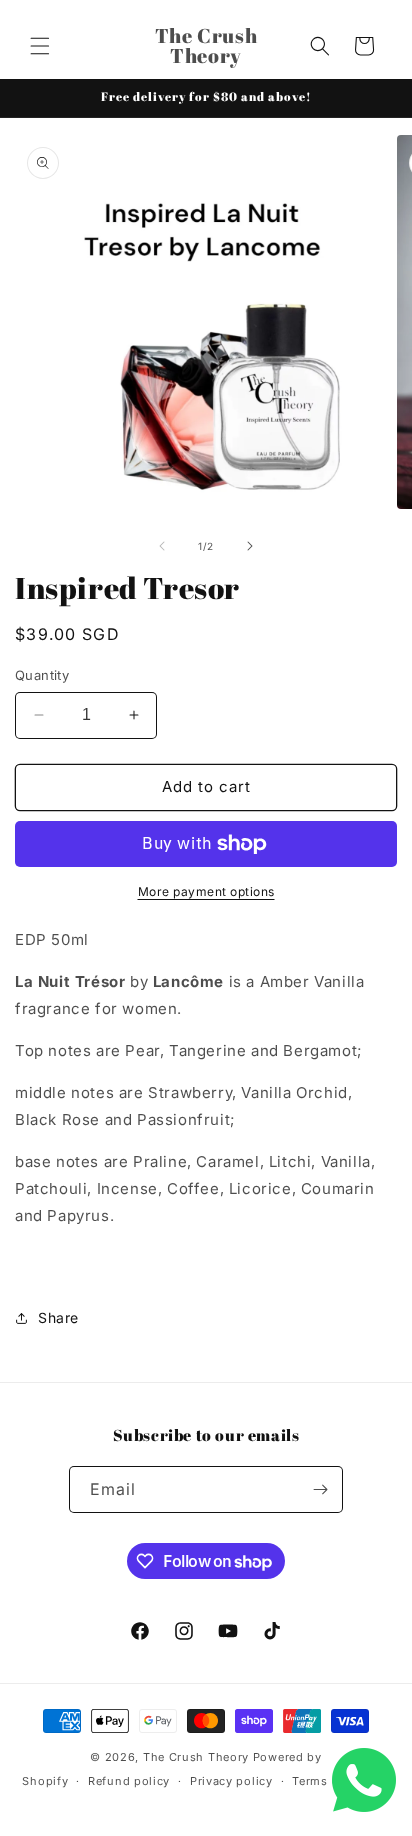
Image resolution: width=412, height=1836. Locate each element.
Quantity (42, 675)
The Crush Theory (196, 1757)
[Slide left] (162, 546)
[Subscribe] (320, 1489)
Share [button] (58, 1317)
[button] (40, 46)
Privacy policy (231, 1781)
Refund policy (129, 1781)
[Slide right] (250, 546)
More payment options (206, 891)
